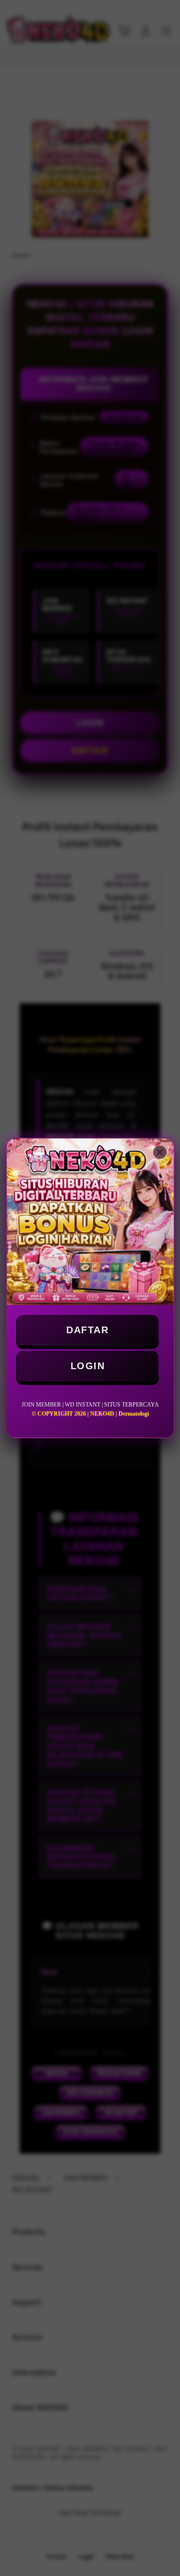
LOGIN (88, 1366)
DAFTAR (87, 1330)
